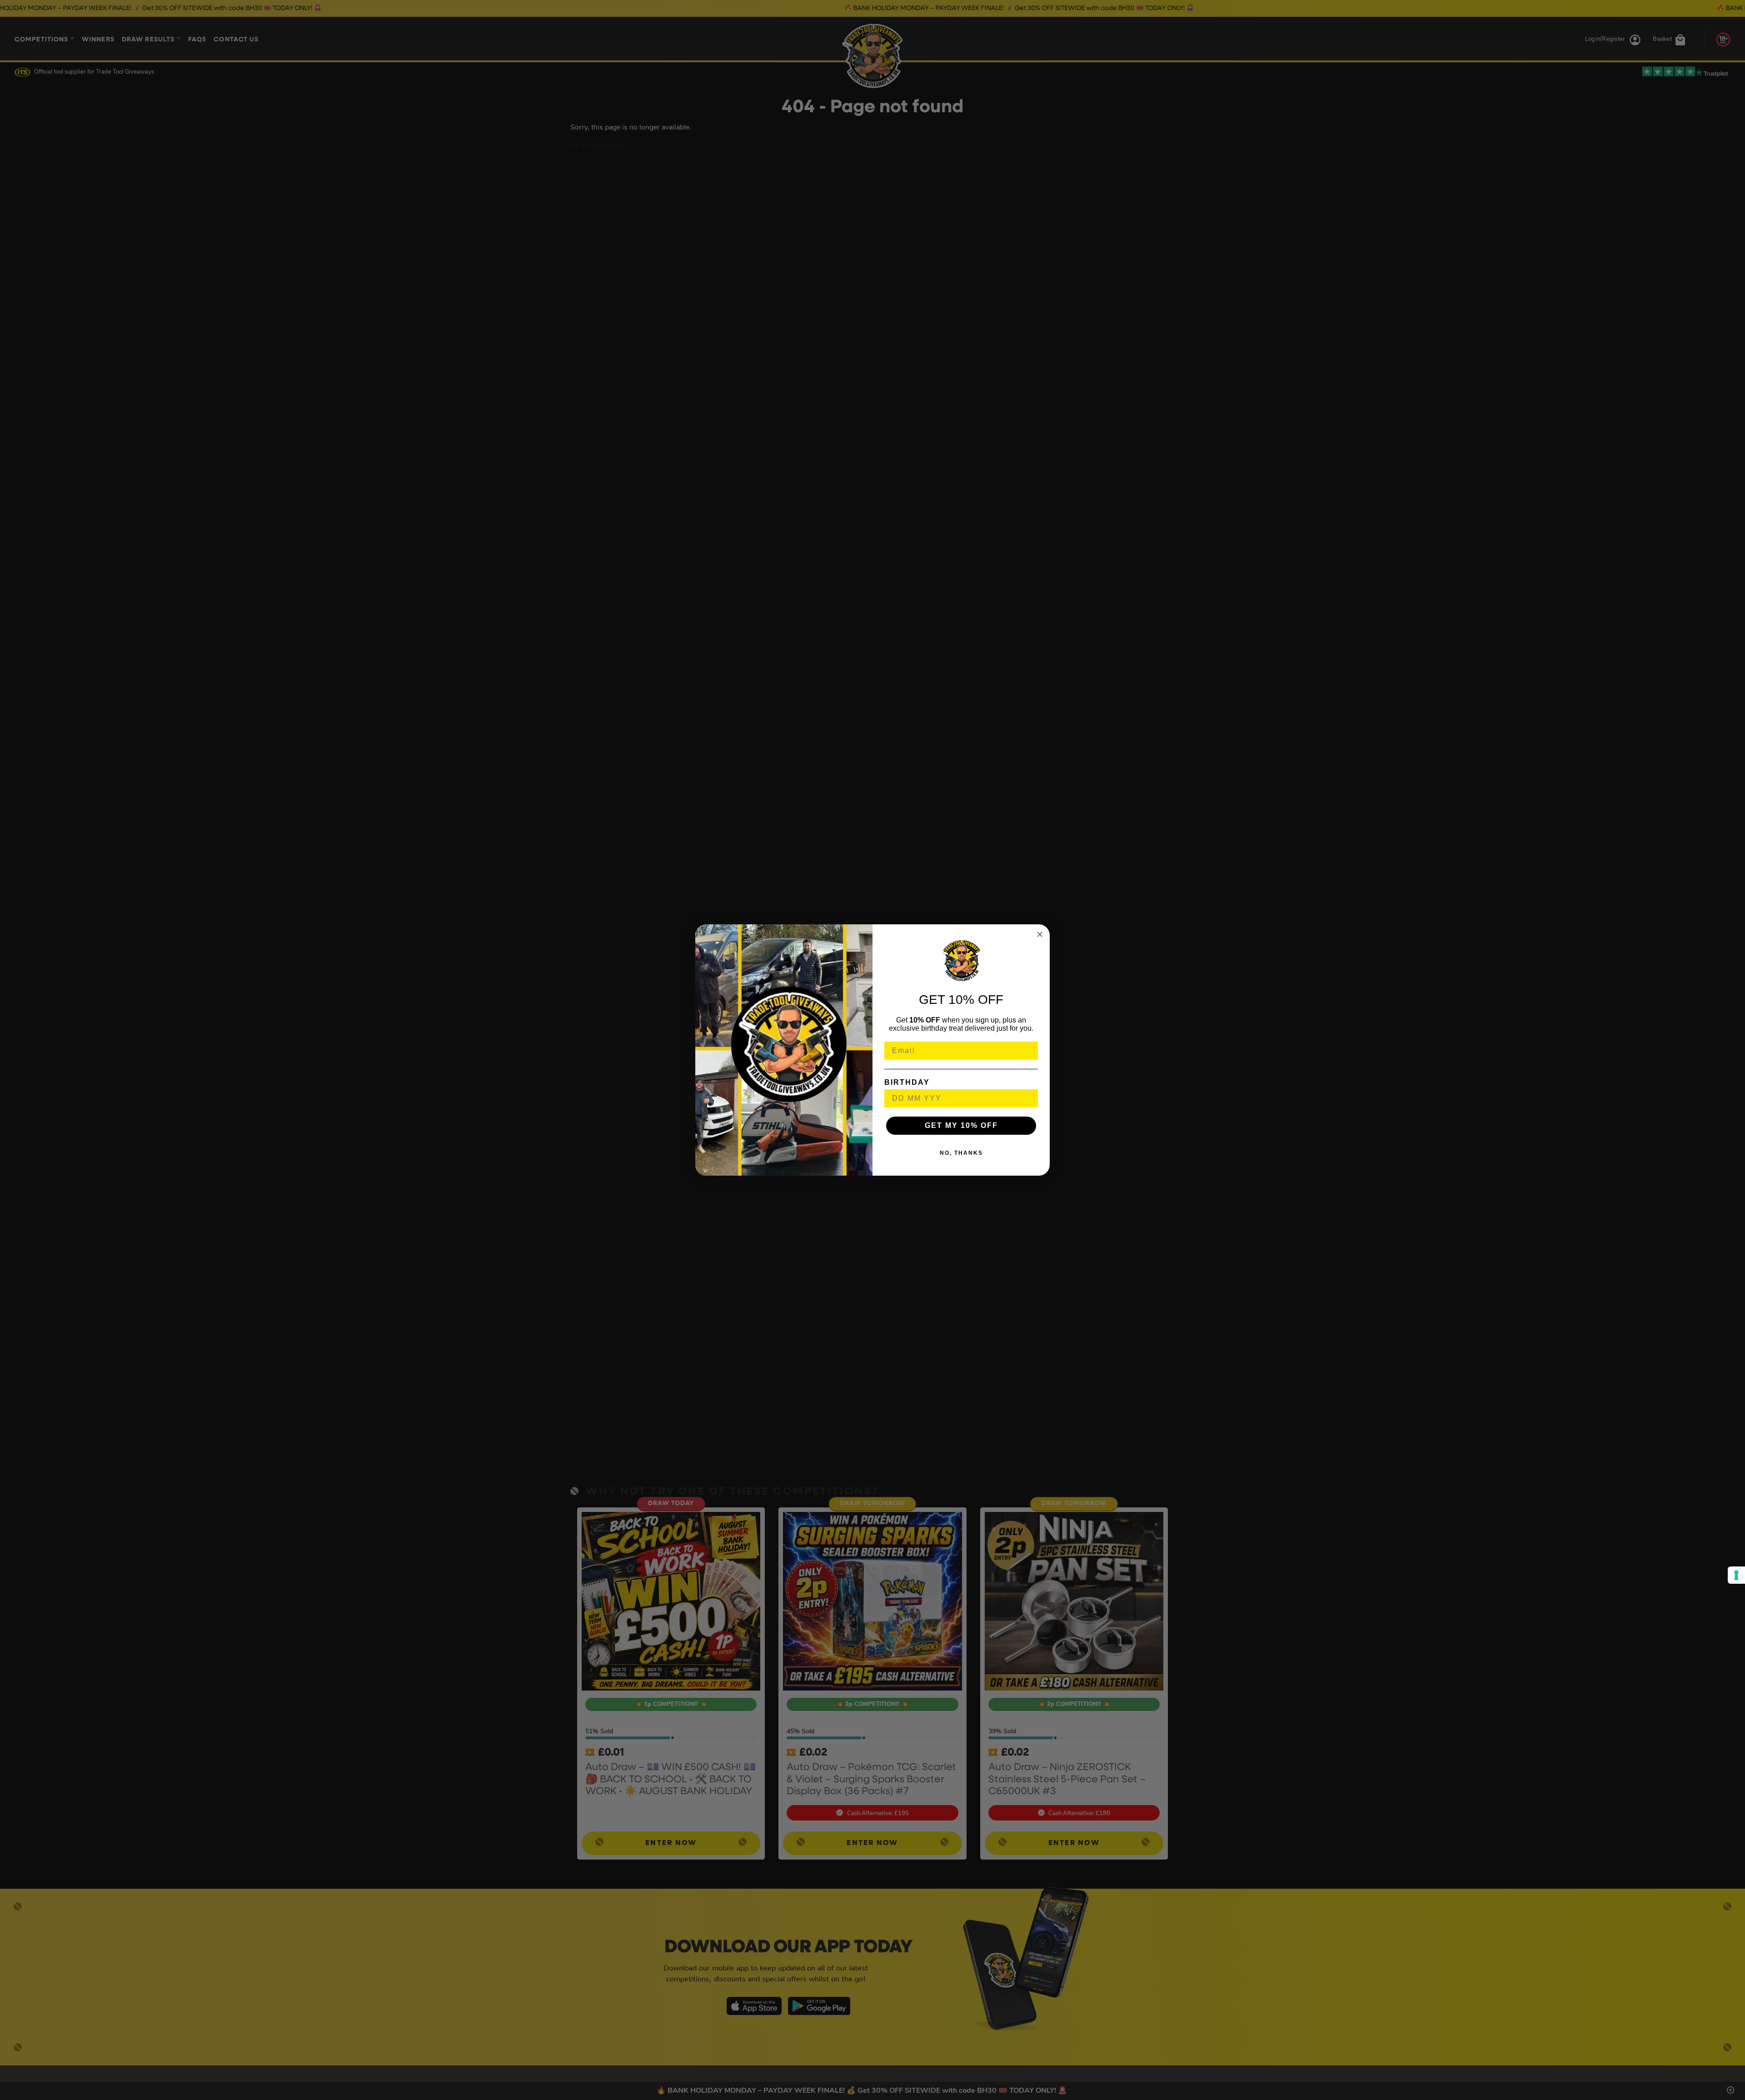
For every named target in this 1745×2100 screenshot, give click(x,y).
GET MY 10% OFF (961, 1125)
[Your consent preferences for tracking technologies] (1736, 1575)
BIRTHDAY (907, 1082)
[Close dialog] (1040, 934)
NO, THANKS (961, 1153)
